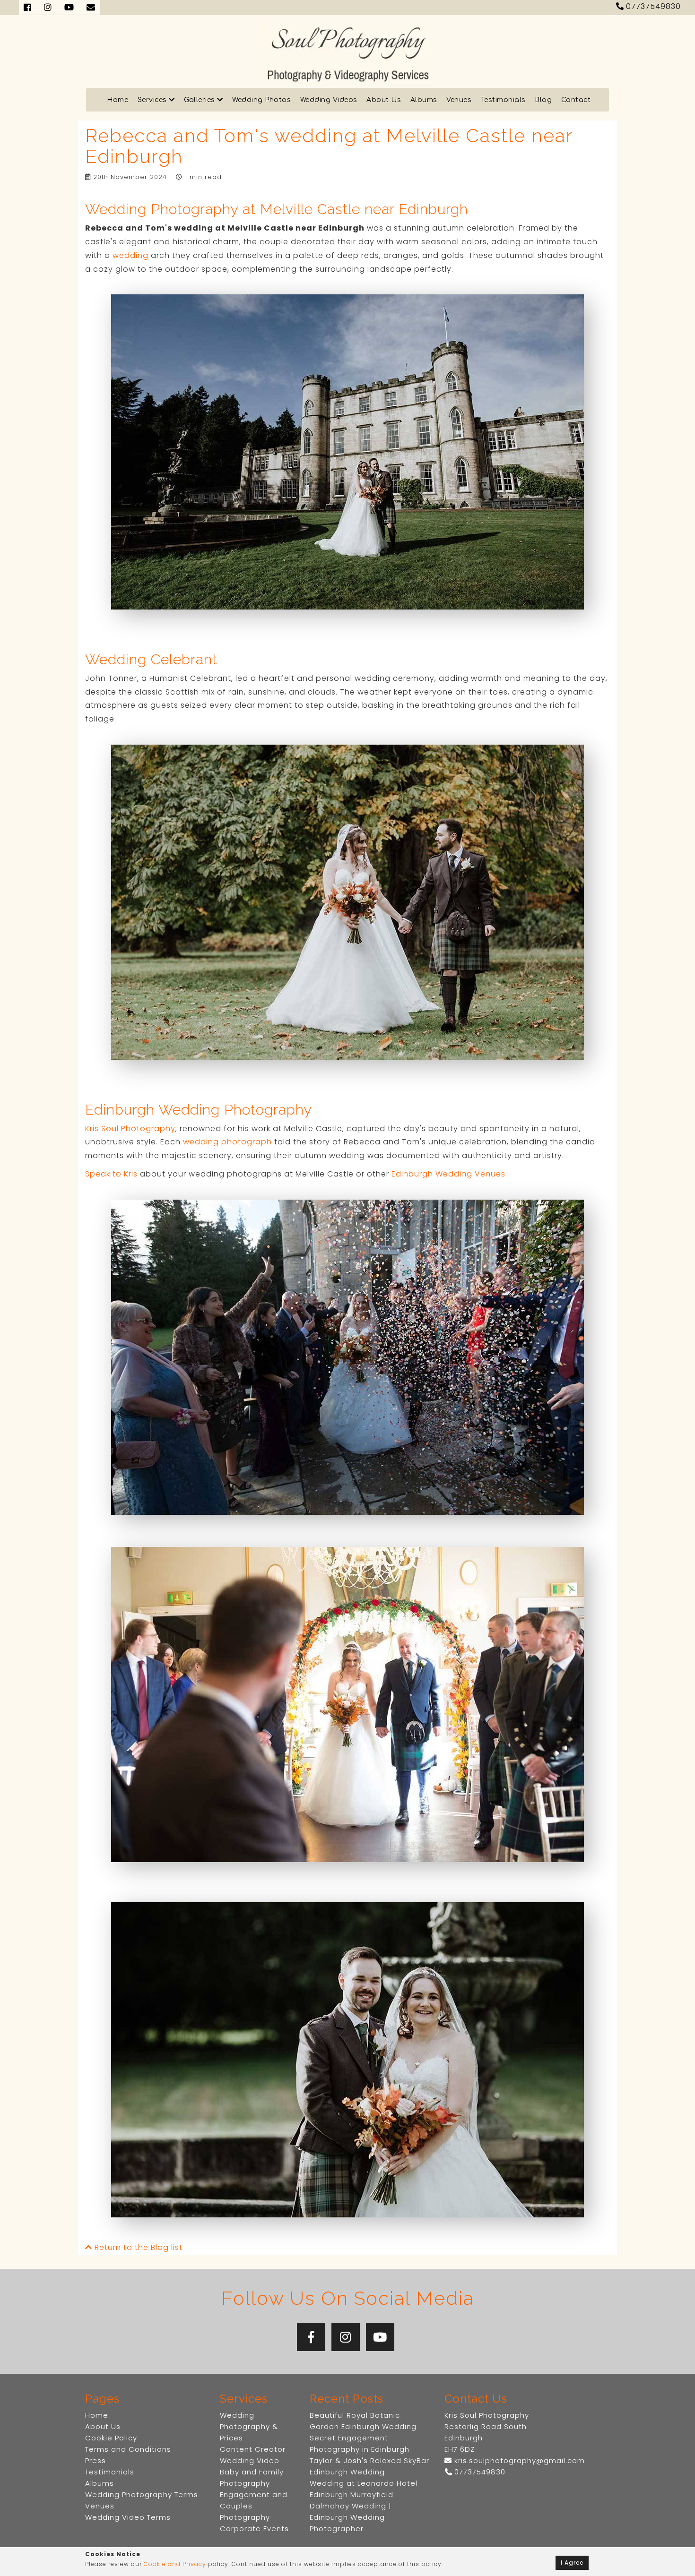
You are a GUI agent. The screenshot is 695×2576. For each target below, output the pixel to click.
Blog (543, 100)
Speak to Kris (111, 1174)
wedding (130, 255)
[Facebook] (311, 2337)
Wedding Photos (261, 100)
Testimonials (503, 100)
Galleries (200, 100)
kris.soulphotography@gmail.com (518, 2460)
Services (153, 100)
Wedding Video (250, 2460)
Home (117, 100)
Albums (424, 100)
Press (96, 2460)
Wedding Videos (329, 100)
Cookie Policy (111, 2438)
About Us (384, 100)
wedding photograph (227, 1142)
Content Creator (253, 2449)
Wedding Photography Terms (142, 2494)
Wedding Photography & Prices (249, 2426)
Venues (459, 100)
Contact (576, 100)
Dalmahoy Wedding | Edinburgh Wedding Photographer (350, 2517)
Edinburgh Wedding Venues (448, 1174)
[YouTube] (380, 2337)
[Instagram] (346, 2337)
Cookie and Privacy (175, 2564)
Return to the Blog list (137, 2247)
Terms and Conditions (128, 2449)
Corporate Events (254, 2529)
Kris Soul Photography (130, 1129)
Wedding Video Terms (128, 2517)
